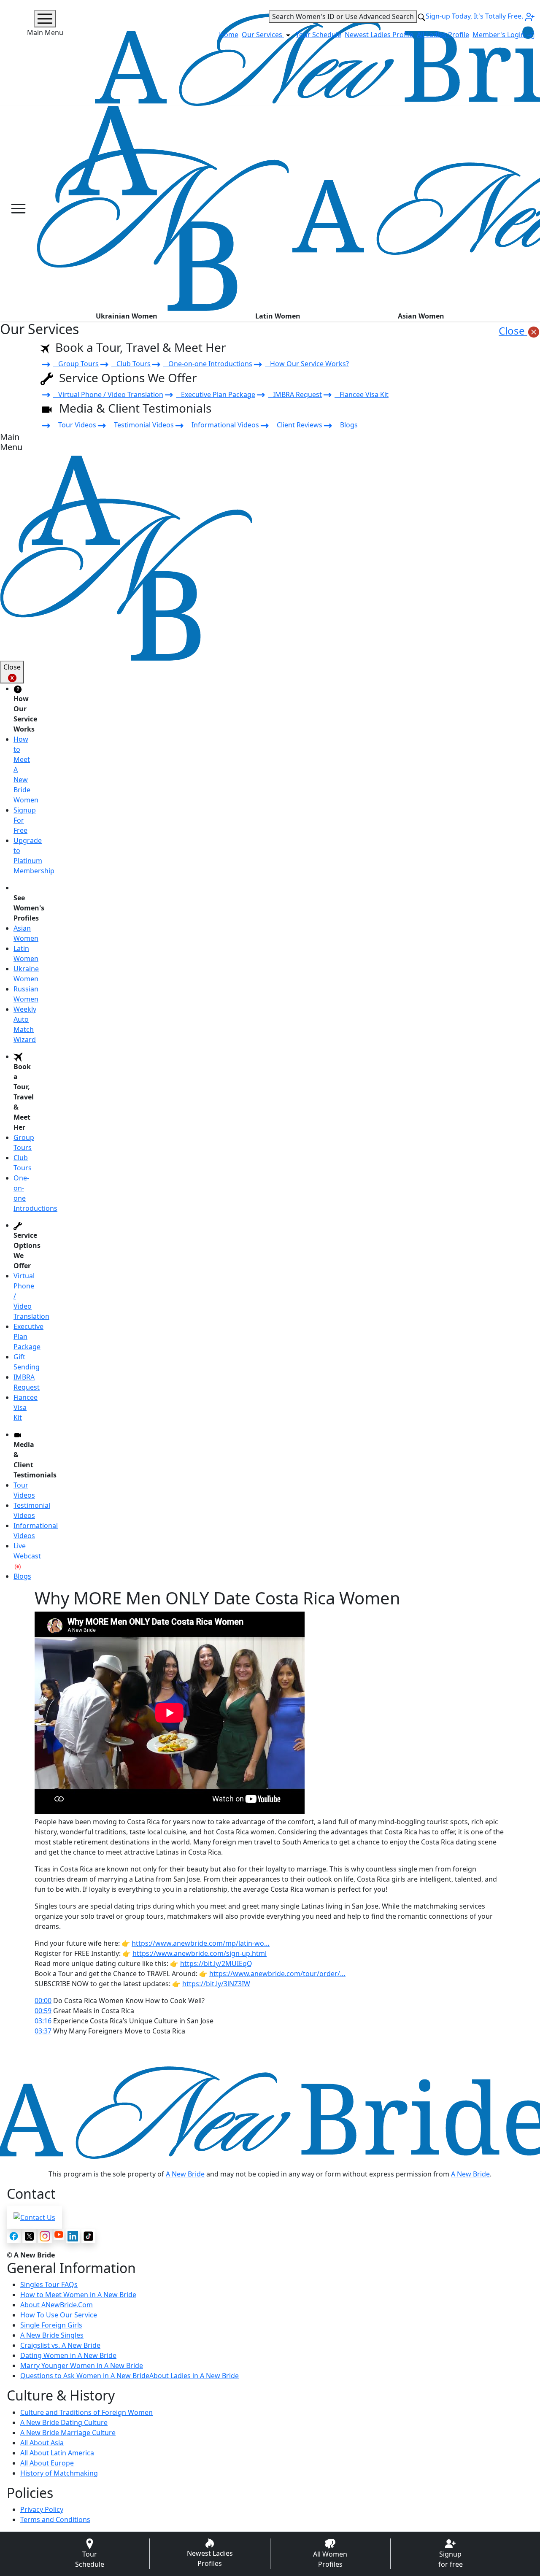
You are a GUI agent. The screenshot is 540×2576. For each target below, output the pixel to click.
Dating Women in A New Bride (68, 2355)
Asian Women (421, 316)
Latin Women (278, 316)
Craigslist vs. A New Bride (60, 2345)
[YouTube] (59, 2234)
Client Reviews (297, 425)
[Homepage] (163, 208)
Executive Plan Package (216, 394)
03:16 (43, 2021)
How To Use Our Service (59, 2315)
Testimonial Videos (141, 425)
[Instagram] (45, 2236)
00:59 (43, 2011)
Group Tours (76, 364)
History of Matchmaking (59, 2473)
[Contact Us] (34, 2217)
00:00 (43, 2001)
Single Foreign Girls (51, 2325)
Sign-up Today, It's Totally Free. (475, 16)
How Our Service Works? (307, 364)
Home (229, 35)
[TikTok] (88, 2236)
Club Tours (131, 364)
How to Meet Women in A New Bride (78, 2295)
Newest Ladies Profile (379, 35)
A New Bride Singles (52, 2335)
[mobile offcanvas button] (18, 209)
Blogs (346, 425)
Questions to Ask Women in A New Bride (85, 2376)
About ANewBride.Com (57, 2305)
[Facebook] (14, 2236)
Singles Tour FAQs (49, 2284)
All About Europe (47, 2463)
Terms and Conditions (55, 2519)
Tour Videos (75, 425)
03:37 (43, 2031)
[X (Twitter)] (29, 2236)
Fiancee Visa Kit (362, 394)
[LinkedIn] (73, 2236)
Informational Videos (223, 425)
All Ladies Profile (443, 35)
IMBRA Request (295, 394)
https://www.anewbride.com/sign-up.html (200, 1953)
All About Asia (42, 2443)
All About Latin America (57, 2453)
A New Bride (185, 2174)
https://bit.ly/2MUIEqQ (216, 1963)
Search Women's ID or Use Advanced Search (343, 16)
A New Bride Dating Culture (64, 2422)
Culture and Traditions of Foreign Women (86, 2412)
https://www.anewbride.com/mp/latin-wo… (201, 1943)
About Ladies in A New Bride (194, 2376)
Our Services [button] (263, 35)
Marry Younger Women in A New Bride (82, 2365)
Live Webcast (27, 1551)
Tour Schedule (319, 35)
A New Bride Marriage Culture (68, 2433)
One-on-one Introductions (208, 364)
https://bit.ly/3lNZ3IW (216, 1984)
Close (513, 331)
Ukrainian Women (127, 316)
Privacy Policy (42, 2509)
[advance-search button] (421, 16)
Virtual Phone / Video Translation (108, 394)
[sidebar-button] (45, 19)
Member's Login (499, 35)
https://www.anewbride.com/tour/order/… (277, 1974)
